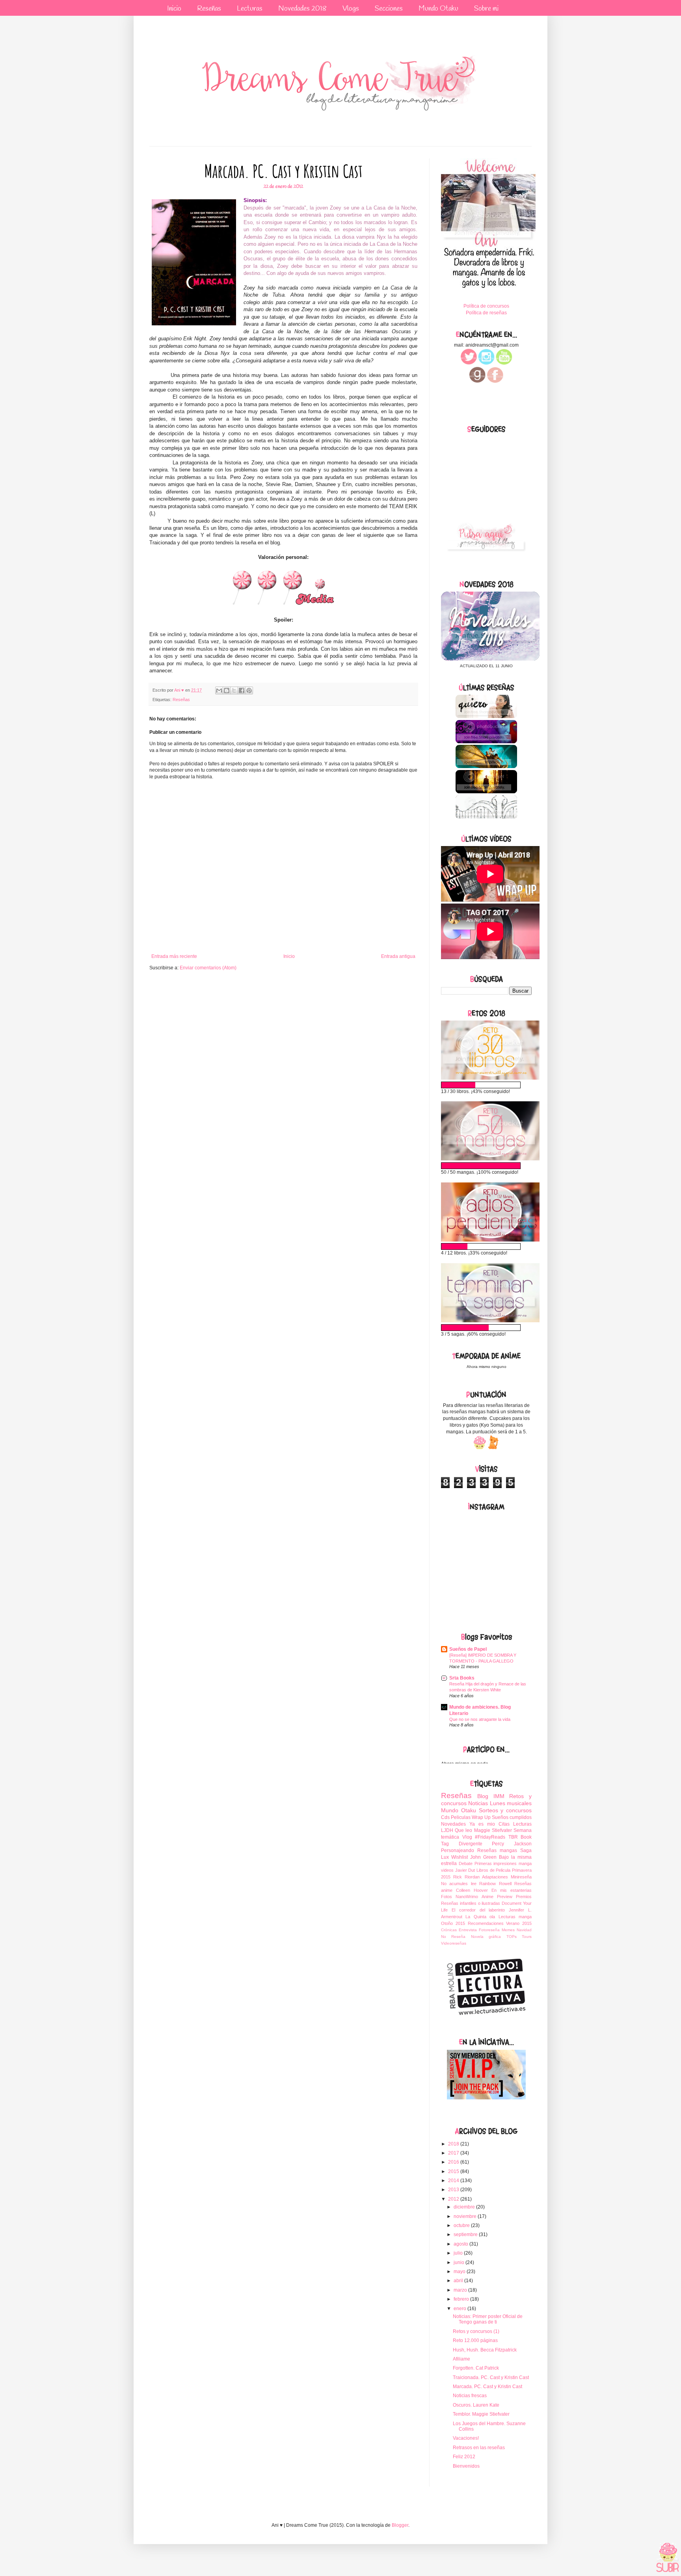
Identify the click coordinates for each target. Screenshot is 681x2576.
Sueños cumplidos (512, 1817)
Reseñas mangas (497, 1850)
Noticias (478, 1803)
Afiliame (461, 2359)
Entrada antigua (398, 956)
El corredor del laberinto (478, 1910)
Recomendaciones (486, 1923)
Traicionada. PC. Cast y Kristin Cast (491, 2377)
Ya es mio (482, 1824)
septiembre (466, 2235)
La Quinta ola (480, 1917)
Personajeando (458, 1850)
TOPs (512, 1937)
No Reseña (453, 1937)
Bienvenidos (466, 2466)
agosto (461, 2244)
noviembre (466, 2216)
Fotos (447, 1897)
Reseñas (209, 9)
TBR (513, 1837)
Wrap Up (481, 1817)
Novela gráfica (486, 1937)
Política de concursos (486, 306)
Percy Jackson (512, 1844)
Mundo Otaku (438, 9)
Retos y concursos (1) (476, 2331)
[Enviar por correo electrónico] (219, 690)
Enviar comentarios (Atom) (208, 968)
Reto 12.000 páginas (475, 2340)
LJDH (447, 1830)
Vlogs (351, 9)
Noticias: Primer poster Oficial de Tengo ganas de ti (488, 2319)
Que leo (463, 1830)
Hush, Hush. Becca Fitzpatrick (485, 2350)
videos (447, 1870)
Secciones (389, 9)
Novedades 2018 (302, 9)
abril (459, 2281)
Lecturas (250, 9)
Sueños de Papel (468, 1649)
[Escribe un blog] (227, 690)
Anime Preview (497, 1897)
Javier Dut (465, 1870)
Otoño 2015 (453, 1923)
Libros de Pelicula (493, 1870)
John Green (483, 1857)
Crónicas (449, 1930)
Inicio (174, 9)
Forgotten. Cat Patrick (476, 2368)
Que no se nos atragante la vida (480, 1719)
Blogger (400, 2525)
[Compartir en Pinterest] (249, 690)
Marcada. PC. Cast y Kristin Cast (487, 2387)
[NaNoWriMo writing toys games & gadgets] (486, 1085)
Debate (466, 1863)
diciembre (465, 2207)
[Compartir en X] (234, 690)
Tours (527, 1937)
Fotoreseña (489, 1930)
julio (459, 2253)
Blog (483, 1796)
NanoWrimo (467, 1897)
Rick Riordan (466, 1877)
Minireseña (521, 1877)
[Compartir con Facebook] (242, 690)
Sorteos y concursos (505, 1810)
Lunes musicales (511, 1803)
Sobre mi (486, 9)
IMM (499, 1796)
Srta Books (462, 1678)
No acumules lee (459, 1884)
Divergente (471, 1844)
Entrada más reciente (174, 956)
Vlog (467, 1837)
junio (460, 2262)
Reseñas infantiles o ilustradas (471, 1903)
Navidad (524, 1930)
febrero (462, 2299)
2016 (454, 2162)
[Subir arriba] (668, 2558)
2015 (454, 2171)
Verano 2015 (519, 1923)
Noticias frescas (470, 2396)
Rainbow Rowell (495, 1884)
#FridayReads (490, 1837)
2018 (454, 2144)
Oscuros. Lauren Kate (476, 2405)
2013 (454, 2190)
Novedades (453, 1824)
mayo (460, 2272)
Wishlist (460, 1857)
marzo (461, 2290)
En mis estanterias (512, 1890)
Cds (445, 1817)
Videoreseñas (454, 1943)
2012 (454, 2199)
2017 (454, 2153)
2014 (454, 2181)
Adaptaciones (495, 1877)
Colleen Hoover (472, 1890)
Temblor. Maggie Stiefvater (481, 2414)
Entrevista (468, 1930)
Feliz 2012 (464, 2457)
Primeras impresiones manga (503, 1863)
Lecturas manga (515, 1917)
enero (461, 2309)
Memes (508, 1930)
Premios (524, 1897)
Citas (504, 1824)
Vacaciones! (466, 2438)
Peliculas (461, 1817)
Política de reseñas (486, 313)
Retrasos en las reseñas (479, 2448)
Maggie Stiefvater (493, 1830)
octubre (462, 2225)
